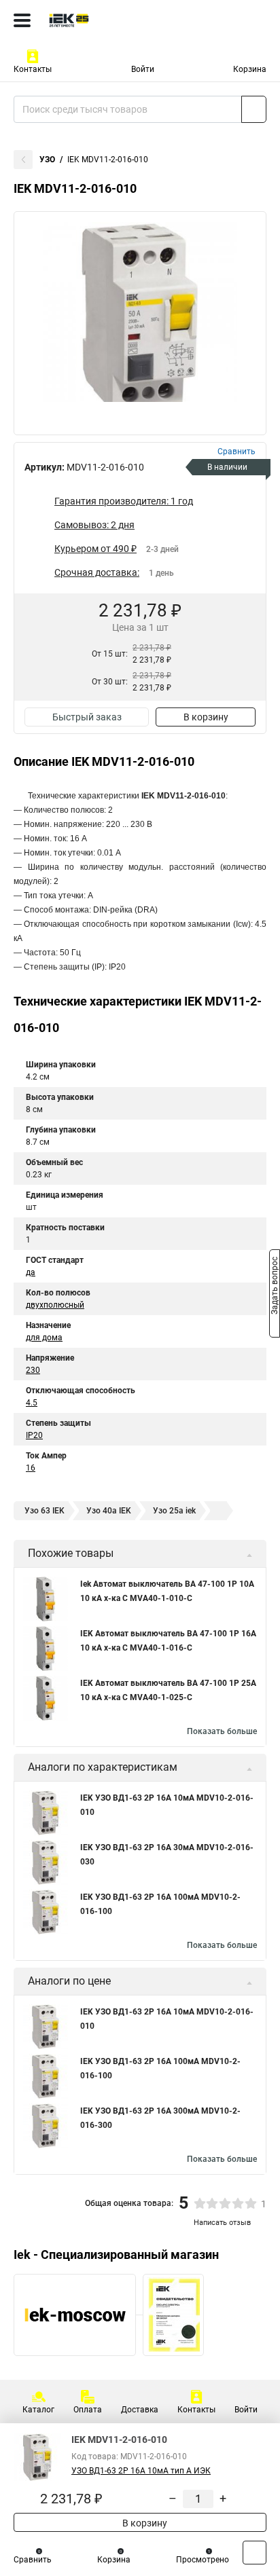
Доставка (140, 2410)
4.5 (32, 1403)
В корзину (206, 717)
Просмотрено (203, 2560)
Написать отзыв (222, 2223)
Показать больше (222, 1731)
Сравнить (33, 2560)
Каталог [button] (38, 2410)
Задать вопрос (275, 1287)
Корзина (250, 69)
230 (33, 1370)
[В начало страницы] (255, 2553)
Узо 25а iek (174, 1511)
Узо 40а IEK (109, 1511)
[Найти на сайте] (254, 109)
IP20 (34, 1435)
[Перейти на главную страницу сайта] (102, 20)
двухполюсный (55, 1305)
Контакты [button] (33, 69)
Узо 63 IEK (45, 1511)
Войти (143, 69)
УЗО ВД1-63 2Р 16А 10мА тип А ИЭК (141, 2471)
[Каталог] (22, 20)
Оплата (88, 2410)
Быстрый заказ (87, 717)
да (31, 1272)
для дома (44, 1338)
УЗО (47, 160)
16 (31, 1468)
